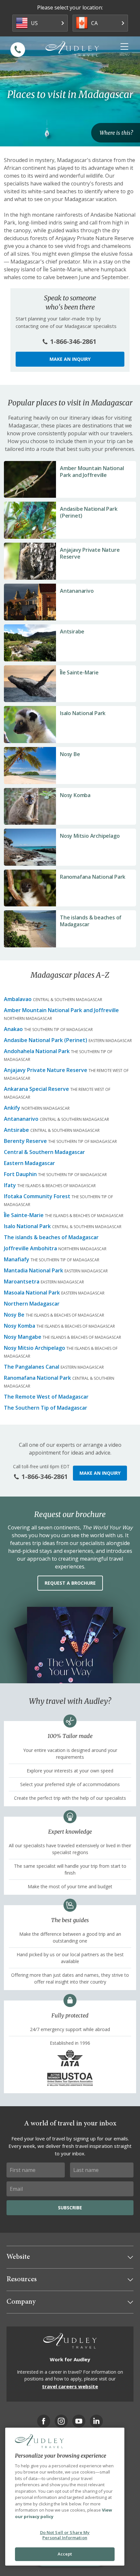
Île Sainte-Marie (79, 672)
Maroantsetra (22, 1281)
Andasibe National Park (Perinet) (89, 512)
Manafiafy (17, 1259)
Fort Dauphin (20, 1174)
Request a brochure (70, 1583)
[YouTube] (79, 2421)
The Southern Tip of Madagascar (46, 1408)
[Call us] (18, 50)
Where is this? (116, 133)
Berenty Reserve (25, 1141)
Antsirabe (72, 631)
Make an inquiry (70, 359)
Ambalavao (18, 999)
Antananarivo (77, 591)
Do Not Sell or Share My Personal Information (65, 2535)
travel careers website (70, 2386)
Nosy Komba (75, 795)
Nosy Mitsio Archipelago (90, 836)
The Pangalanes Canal (32, 1367)
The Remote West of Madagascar (46, 1397)
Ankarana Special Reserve (36, 1089)
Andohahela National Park (37, 1051)
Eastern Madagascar (29, 1163)
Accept (65, 2554)
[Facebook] (44, 2421)
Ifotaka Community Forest (37, 1196)
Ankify (12, 1108)
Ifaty (10, 1185)
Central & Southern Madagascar (44, 1152)
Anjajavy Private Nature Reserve (90, 553)
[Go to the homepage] (72, 49)
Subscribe (70, 2208)
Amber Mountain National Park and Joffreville (92, 472)
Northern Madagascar (32, 1304)
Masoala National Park (32, 1293)
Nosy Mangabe (23, 1337)
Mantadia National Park (34, 1270)
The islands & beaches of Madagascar (91, 921)
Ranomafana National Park (93, 877)
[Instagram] (61, 2421)
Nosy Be (70, 754)
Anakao (13, 1029)
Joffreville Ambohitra (30, 1248)
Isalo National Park (83, 713)
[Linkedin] (96, 2421)
